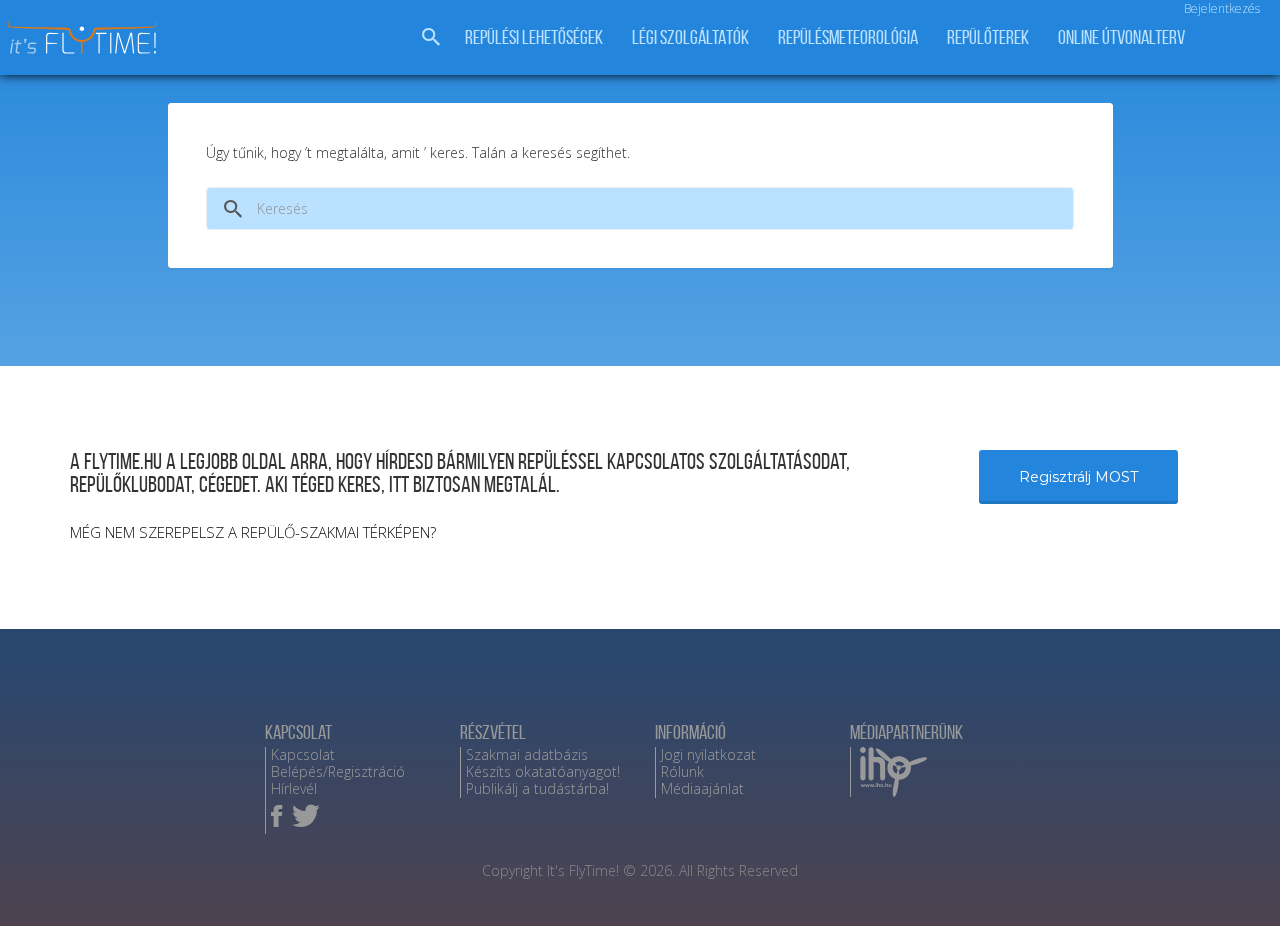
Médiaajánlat (702, 788)
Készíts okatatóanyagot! (543, 771)
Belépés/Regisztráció (338, 771)
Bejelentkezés (1222, 8)
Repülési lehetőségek (534, 37)
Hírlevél (294, 788)
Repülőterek (988, 37)
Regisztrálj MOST (1078, 477)
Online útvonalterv (1121, 37)
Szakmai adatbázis (527, 754)
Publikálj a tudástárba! (537, 788)
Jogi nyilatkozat (708, 754)
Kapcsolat (303, 754)
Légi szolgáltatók (690, 37)
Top (1232, 878)
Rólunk (682, 771)
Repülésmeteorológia (848, 37)
